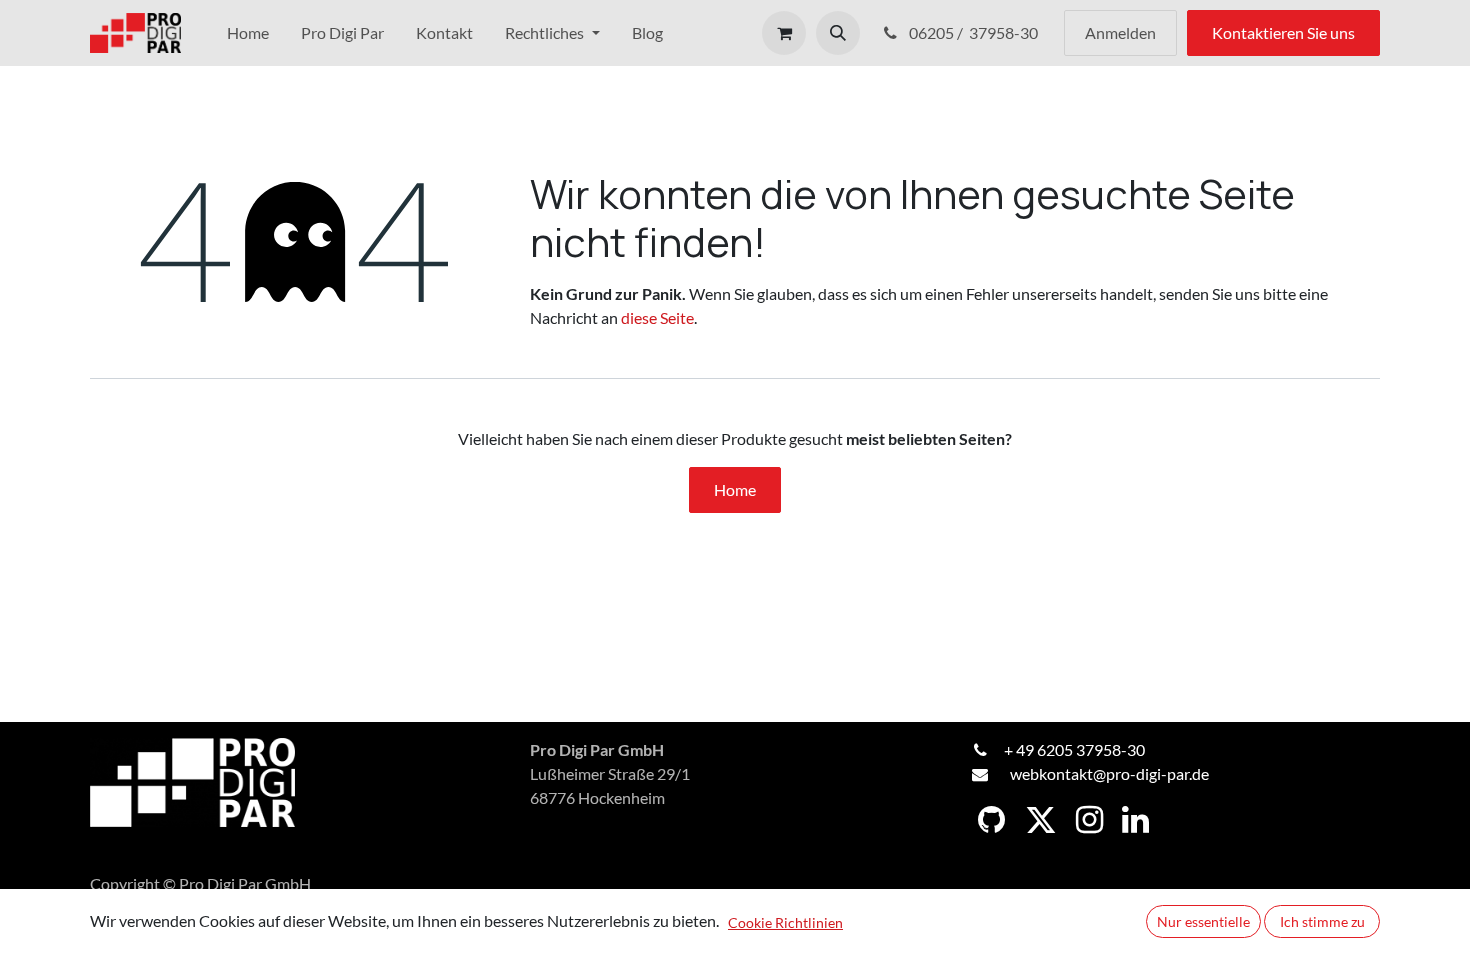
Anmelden (1120, 32)
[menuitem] (248, 33)
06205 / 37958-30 (975, 32)
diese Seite (657, 317)
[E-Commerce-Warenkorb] (784, 33)
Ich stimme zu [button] (1322, 921)
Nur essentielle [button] (1203, 921)
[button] (838, 33)
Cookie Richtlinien (785, 922)
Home (735, 489)
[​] (991, 820)
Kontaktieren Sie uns (1283, 32)
